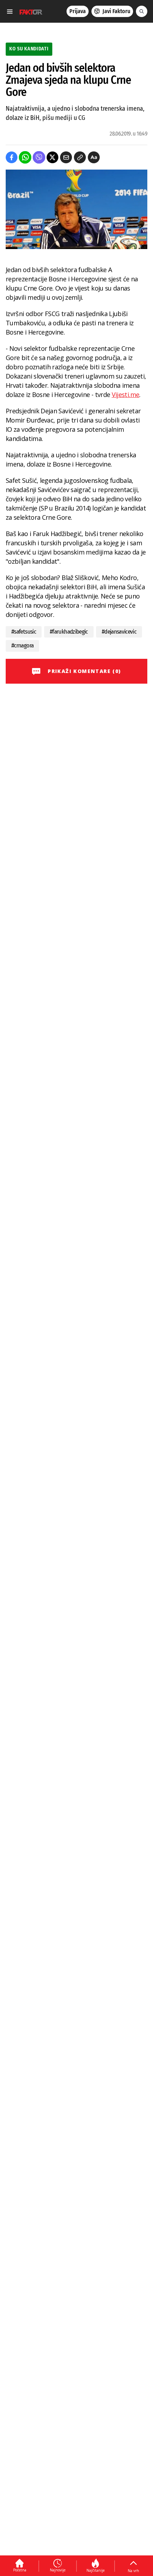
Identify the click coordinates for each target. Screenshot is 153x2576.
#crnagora (22, 646)
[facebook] (12, 157)
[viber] (39, 157)
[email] (66, 157)
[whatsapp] (25, 157)
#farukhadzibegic (69, 632)
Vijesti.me (126, 395)
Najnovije (58, 2570)
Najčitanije (96, 2570)
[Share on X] (52, 157)
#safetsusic (24, 632)
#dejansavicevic (119, 632)
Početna (20, 2570)
